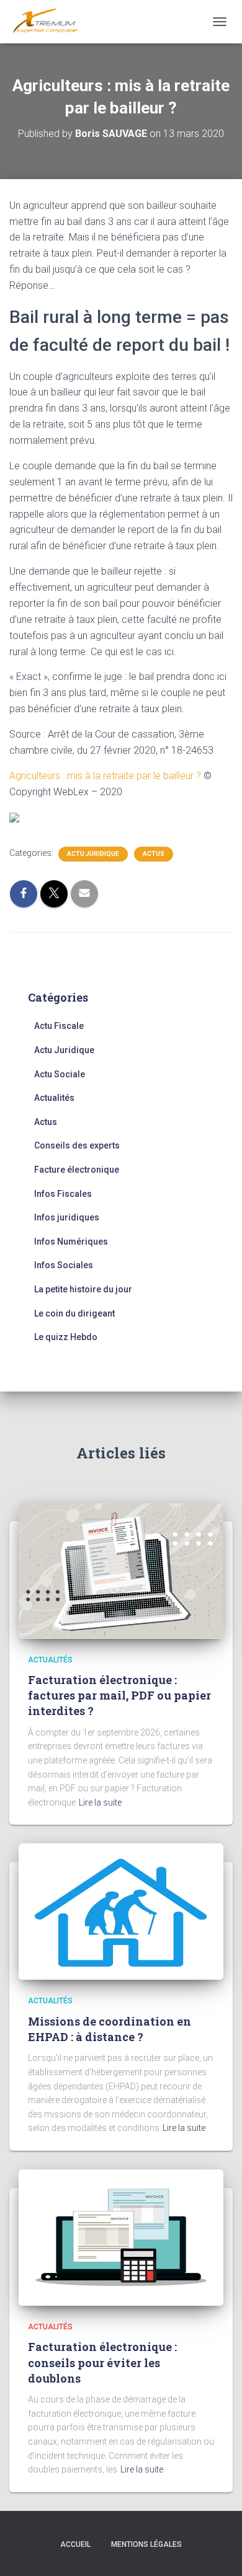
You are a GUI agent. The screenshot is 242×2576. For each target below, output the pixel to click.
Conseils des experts (77, 1145)
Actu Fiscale (59, 1026)
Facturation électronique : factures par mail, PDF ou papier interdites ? (119, 1695)
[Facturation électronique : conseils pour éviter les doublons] (121, 2237)
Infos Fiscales (63, 1194)
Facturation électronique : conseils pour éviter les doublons (102, 2362)
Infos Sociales (64, 1265)
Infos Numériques (71, 1242)
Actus (154, 854)
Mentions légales (146, 2544)
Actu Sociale (60, 1074)
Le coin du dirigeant (74, 1313)
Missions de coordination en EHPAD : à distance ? (110, 2029)
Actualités (54, 1098)
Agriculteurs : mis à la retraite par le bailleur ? (105, 776)
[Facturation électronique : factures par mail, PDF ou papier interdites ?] (121, 1569)
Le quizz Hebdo (66, 1337)
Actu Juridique (93, 854)
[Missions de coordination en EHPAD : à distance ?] (121, 1911)
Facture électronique (77, 1170)
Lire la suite (100, 1802)
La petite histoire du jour (83, 1289)
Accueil (75, 2544)
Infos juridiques (67, 1217)
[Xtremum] (50, 22)
